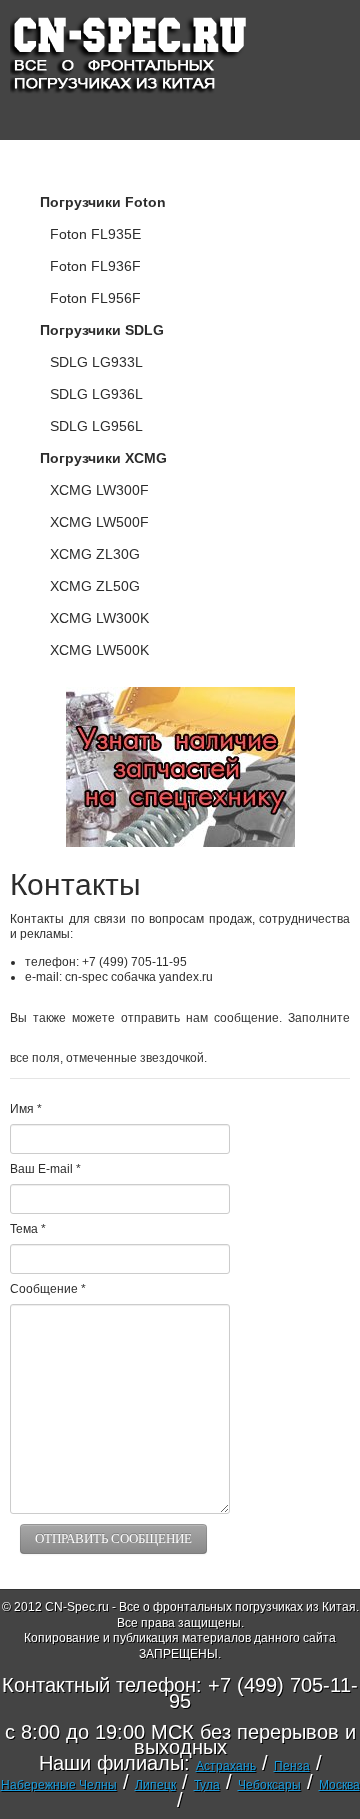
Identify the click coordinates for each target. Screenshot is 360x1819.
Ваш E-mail (45, 1169)
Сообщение (48, 1289)
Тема (28, 1229)
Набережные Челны (59, 1785)
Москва (339, 1785)
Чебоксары (269, 1785)
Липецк (155, 1785)
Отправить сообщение (113, 1538)
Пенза (292, 1766)
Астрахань (226, 1766)
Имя (26, 1109)
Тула (207, 1785)
